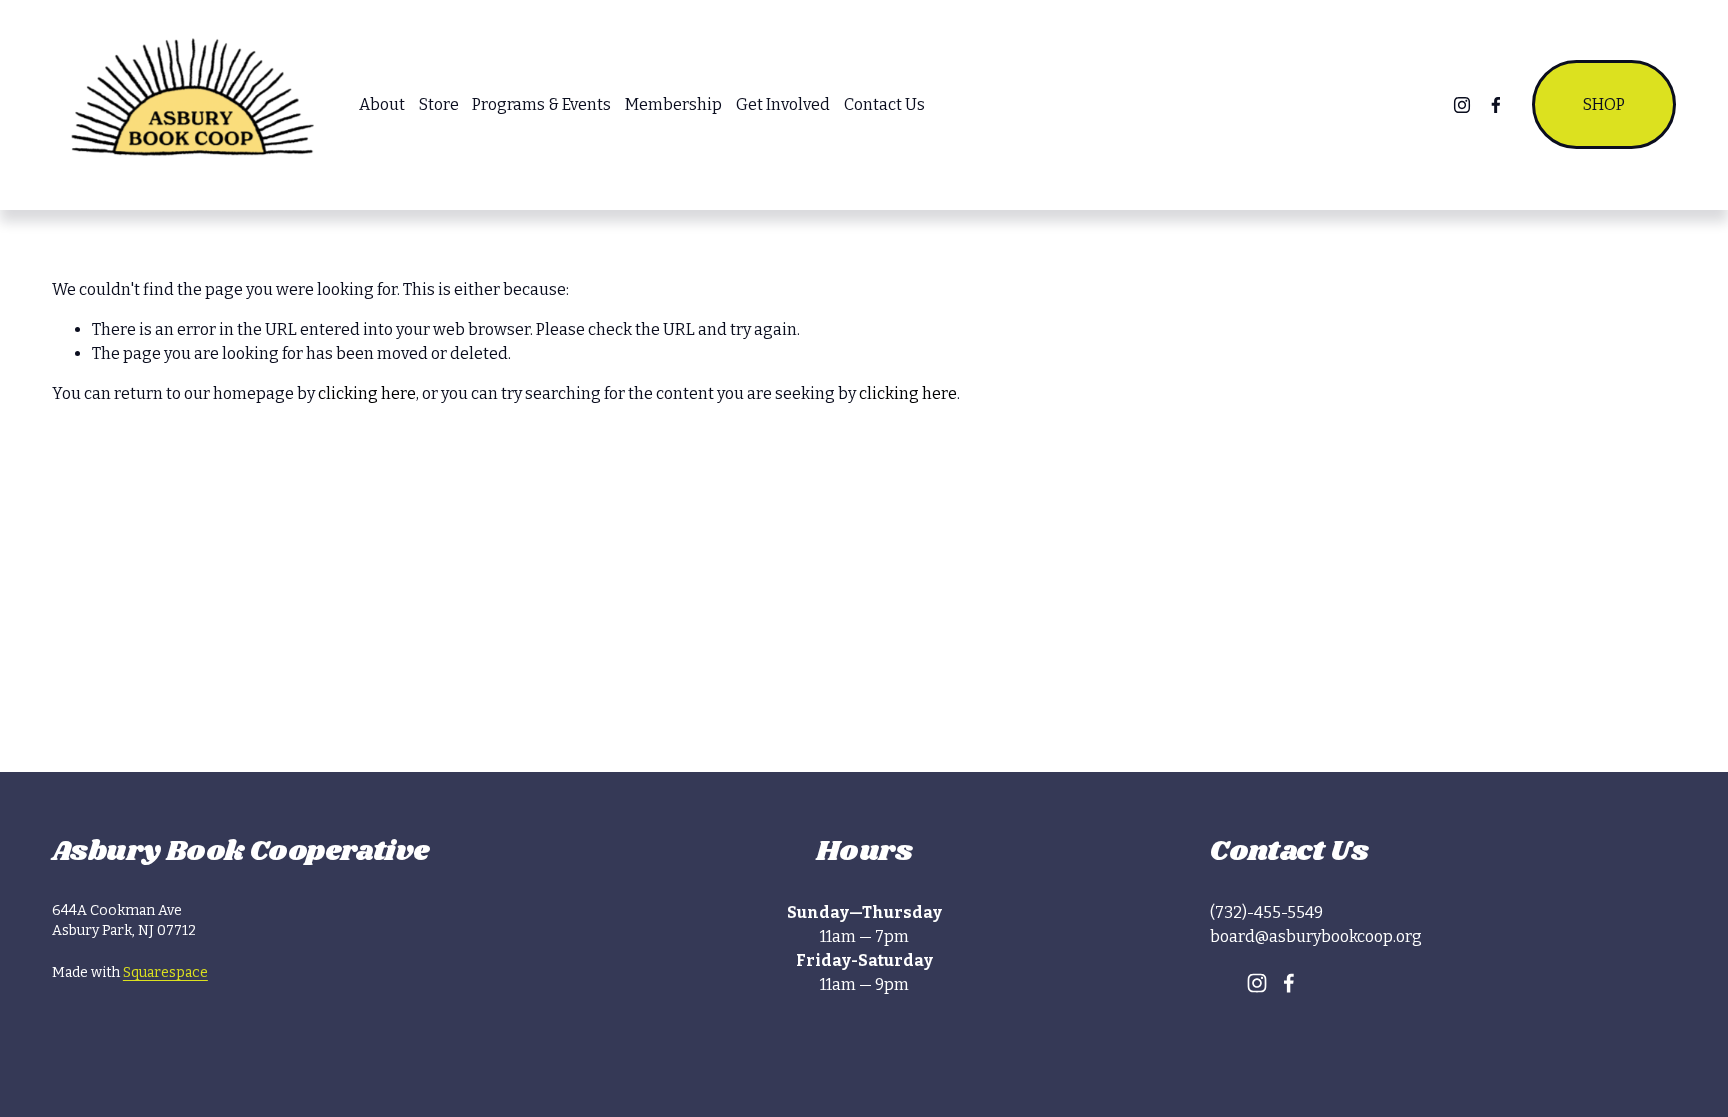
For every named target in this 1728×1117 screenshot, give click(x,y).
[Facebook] (1496, 105)
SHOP (1604, 104)
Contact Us (884, 104)
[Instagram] (1462, 105)
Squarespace (165, 972)
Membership (673, 104)
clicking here (367, 393)
